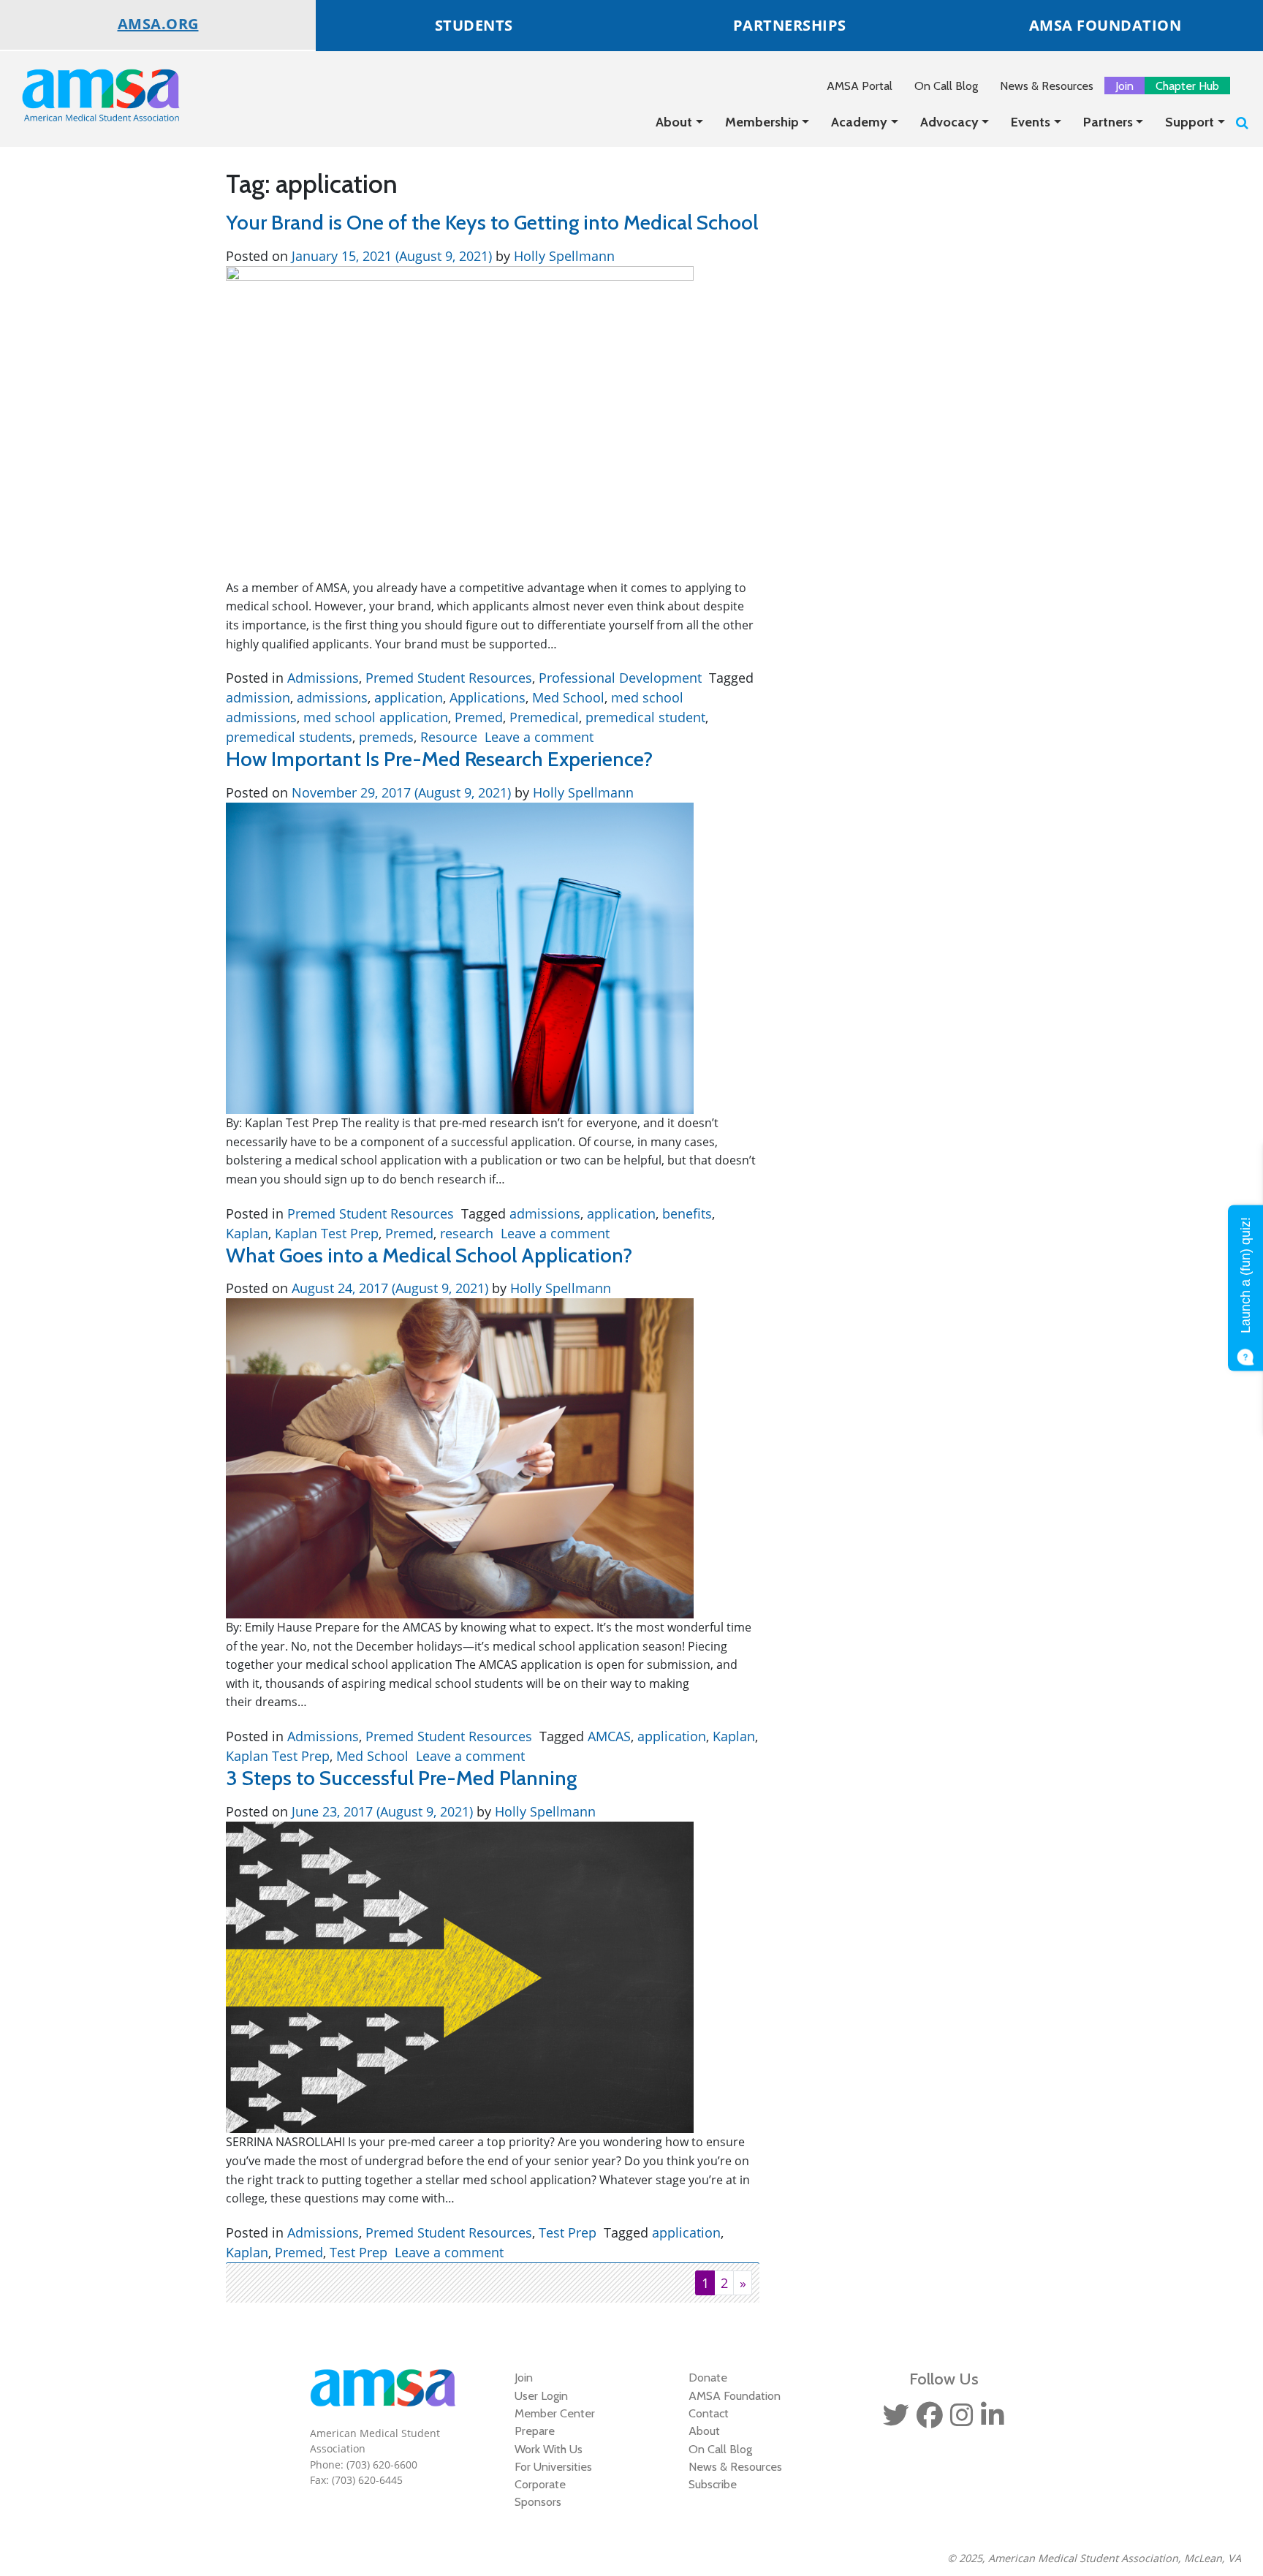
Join (1124, 86)
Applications (488, 697)
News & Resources (1047, 86)
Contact (709, 2413)
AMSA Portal (860, 86)
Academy (859, 122)
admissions (332, 697)
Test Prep (568, 2232)
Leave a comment (539, 737)
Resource (449, 737)
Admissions (323, 678)
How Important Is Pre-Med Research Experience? (439, 759)
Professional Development (620, 678)
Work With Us (549, 2449)
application (409, 697)
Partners (1108, 122)
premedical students (289, 737)
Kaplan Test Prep (327, 1233)
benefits (687, 1213)
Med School (568, 697)
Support (1190, 122)
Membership (762, 122)
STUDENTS (474, 25)
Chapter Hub (1187, 86)
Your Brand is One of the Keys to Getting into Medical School (492, 222)
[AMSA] (91, 95)
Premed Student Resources (449, 678)
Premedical (544, 717)
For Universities (553, 2466)
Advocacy (949, 122)
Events (1031, 122)
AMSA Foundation (735, 2395)
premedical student (645, 717)
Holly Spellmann (562, 256)
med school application (376, 717)
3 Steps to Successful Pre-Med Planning (401, 1778)
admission (258, 697)
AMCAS (609, 1736)
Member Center (555, 2413)
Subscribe (713, 2484)
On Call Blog (946, 86)
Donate (708, 2377)
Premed (479, 717)
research (467, 1233)
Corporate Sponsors (540, 2493)
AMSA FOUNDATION (1105, 25)
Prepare (535, 2431)
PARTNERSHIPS (790, 25)
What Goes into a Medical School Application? (429, 1255)
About (674, 122)
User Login (541, 2395)
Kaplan (247, 1233)
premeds (386, 737)
